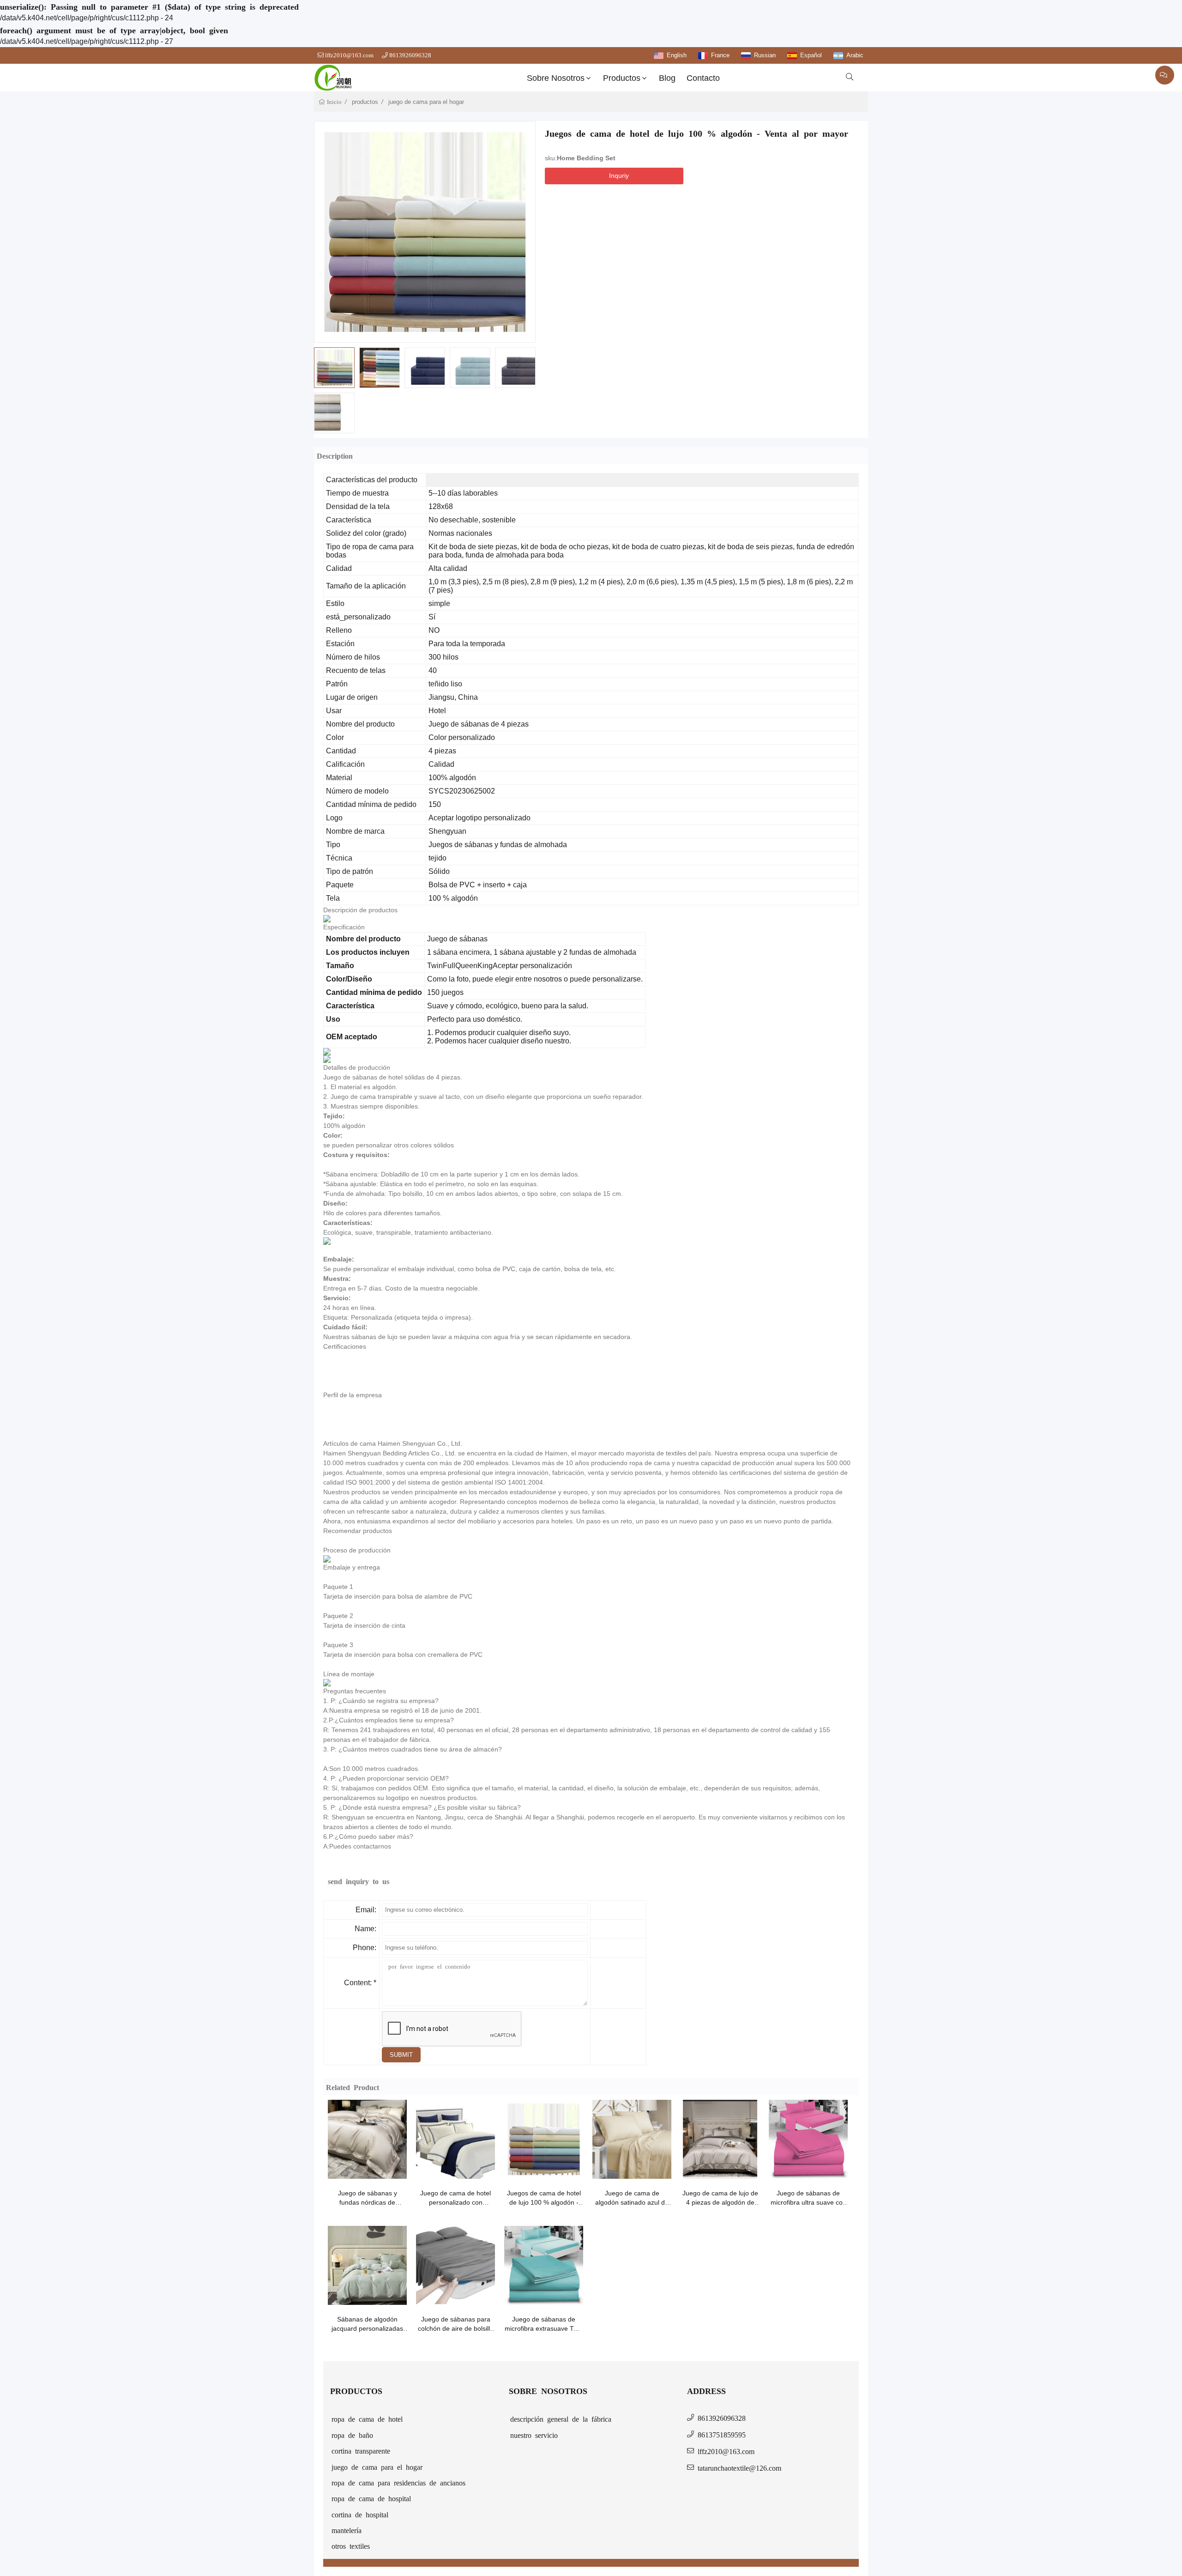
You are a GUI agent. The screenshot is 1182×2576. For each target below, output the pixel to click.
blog (667, 78)
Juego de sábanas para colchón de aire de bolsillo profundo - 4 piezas (456, 2324)
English (677, 55)
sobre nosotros (556, 78)
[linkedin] (572, 195)
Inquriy (619, 176)
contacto (703, 78)
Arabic (855, 55)
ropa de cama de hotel (367, 2418)
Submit (401, 2055)
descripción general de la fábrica (561, 2418)
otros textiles (351, 2546)
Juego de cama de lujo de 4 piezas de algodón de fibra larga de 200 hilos (720, 2198)
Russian (765, 55)
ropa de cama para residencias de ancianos (398, 2482)
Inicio (334, 102)
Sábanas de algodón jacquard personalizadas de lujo (367, 2324)
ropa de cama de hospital (371, 2498)
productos (622, 78)
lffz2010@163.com (349, 55)
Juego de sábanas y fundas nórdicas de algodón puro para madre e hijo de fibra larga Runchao (368, 2198)
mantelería (347, 2530)
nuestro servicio (534, 2435)
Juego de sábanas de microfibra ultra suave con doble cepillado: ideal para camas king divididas (808, 2198)
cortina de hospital (360, 2514)
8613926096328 (410, 55)
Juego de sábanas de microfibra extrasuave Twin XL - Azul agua (544, 2324)
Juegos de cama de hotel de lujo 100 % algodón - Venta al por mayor (544, 2198)
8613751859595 (722, 2434)
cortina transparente (361, 2450)
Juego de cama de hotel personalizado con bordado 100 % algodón (455, 2198)
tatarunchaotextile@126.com (739, 2467)
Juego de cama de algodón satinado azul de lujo (632, 2198)
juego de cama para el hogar (426, 102)
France (720, 55)
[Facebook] (555, 195)
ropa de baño (352, 2435)
